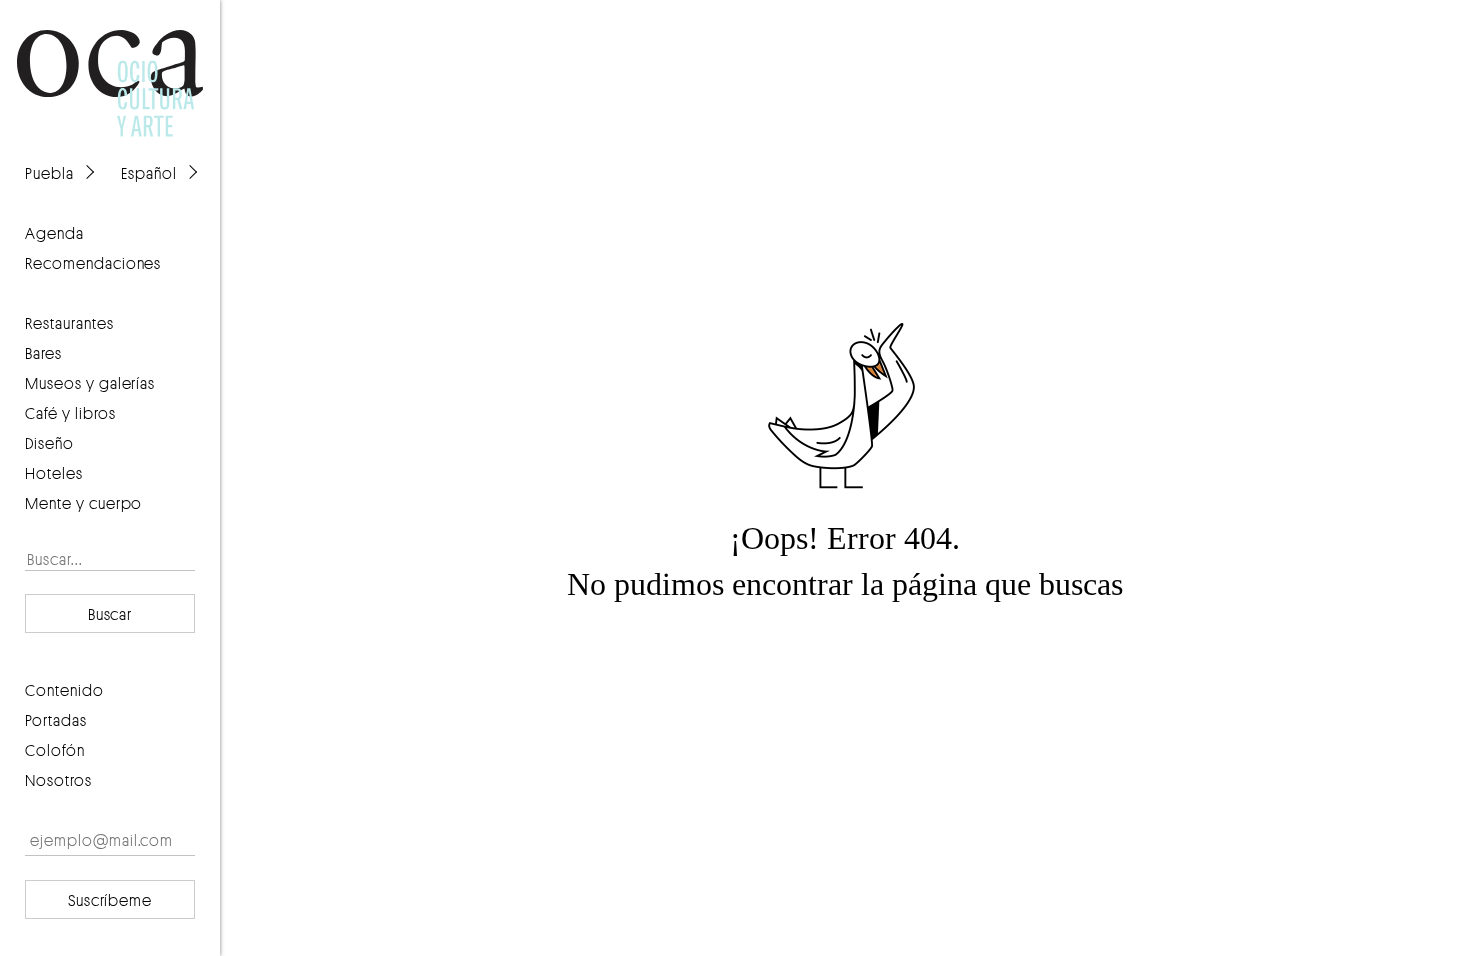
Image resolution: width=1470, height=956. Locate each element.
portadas (56, 720)
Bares (43, 353)
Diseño (49, 443)
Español (149, 173)
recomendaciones (93, 263)
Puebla (49, 173)
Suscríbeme (110, 900)
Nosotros (58, 780)
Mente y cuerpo (83, 503)
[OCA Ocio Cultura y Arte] (110, 64)
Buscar (110, 614)
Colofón (55, 750)
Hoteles (54, 473)
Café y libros (70, 413)
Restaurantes (69, 323)
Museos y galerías (90, 383)
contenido (64, 690)
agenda (54, 233)
